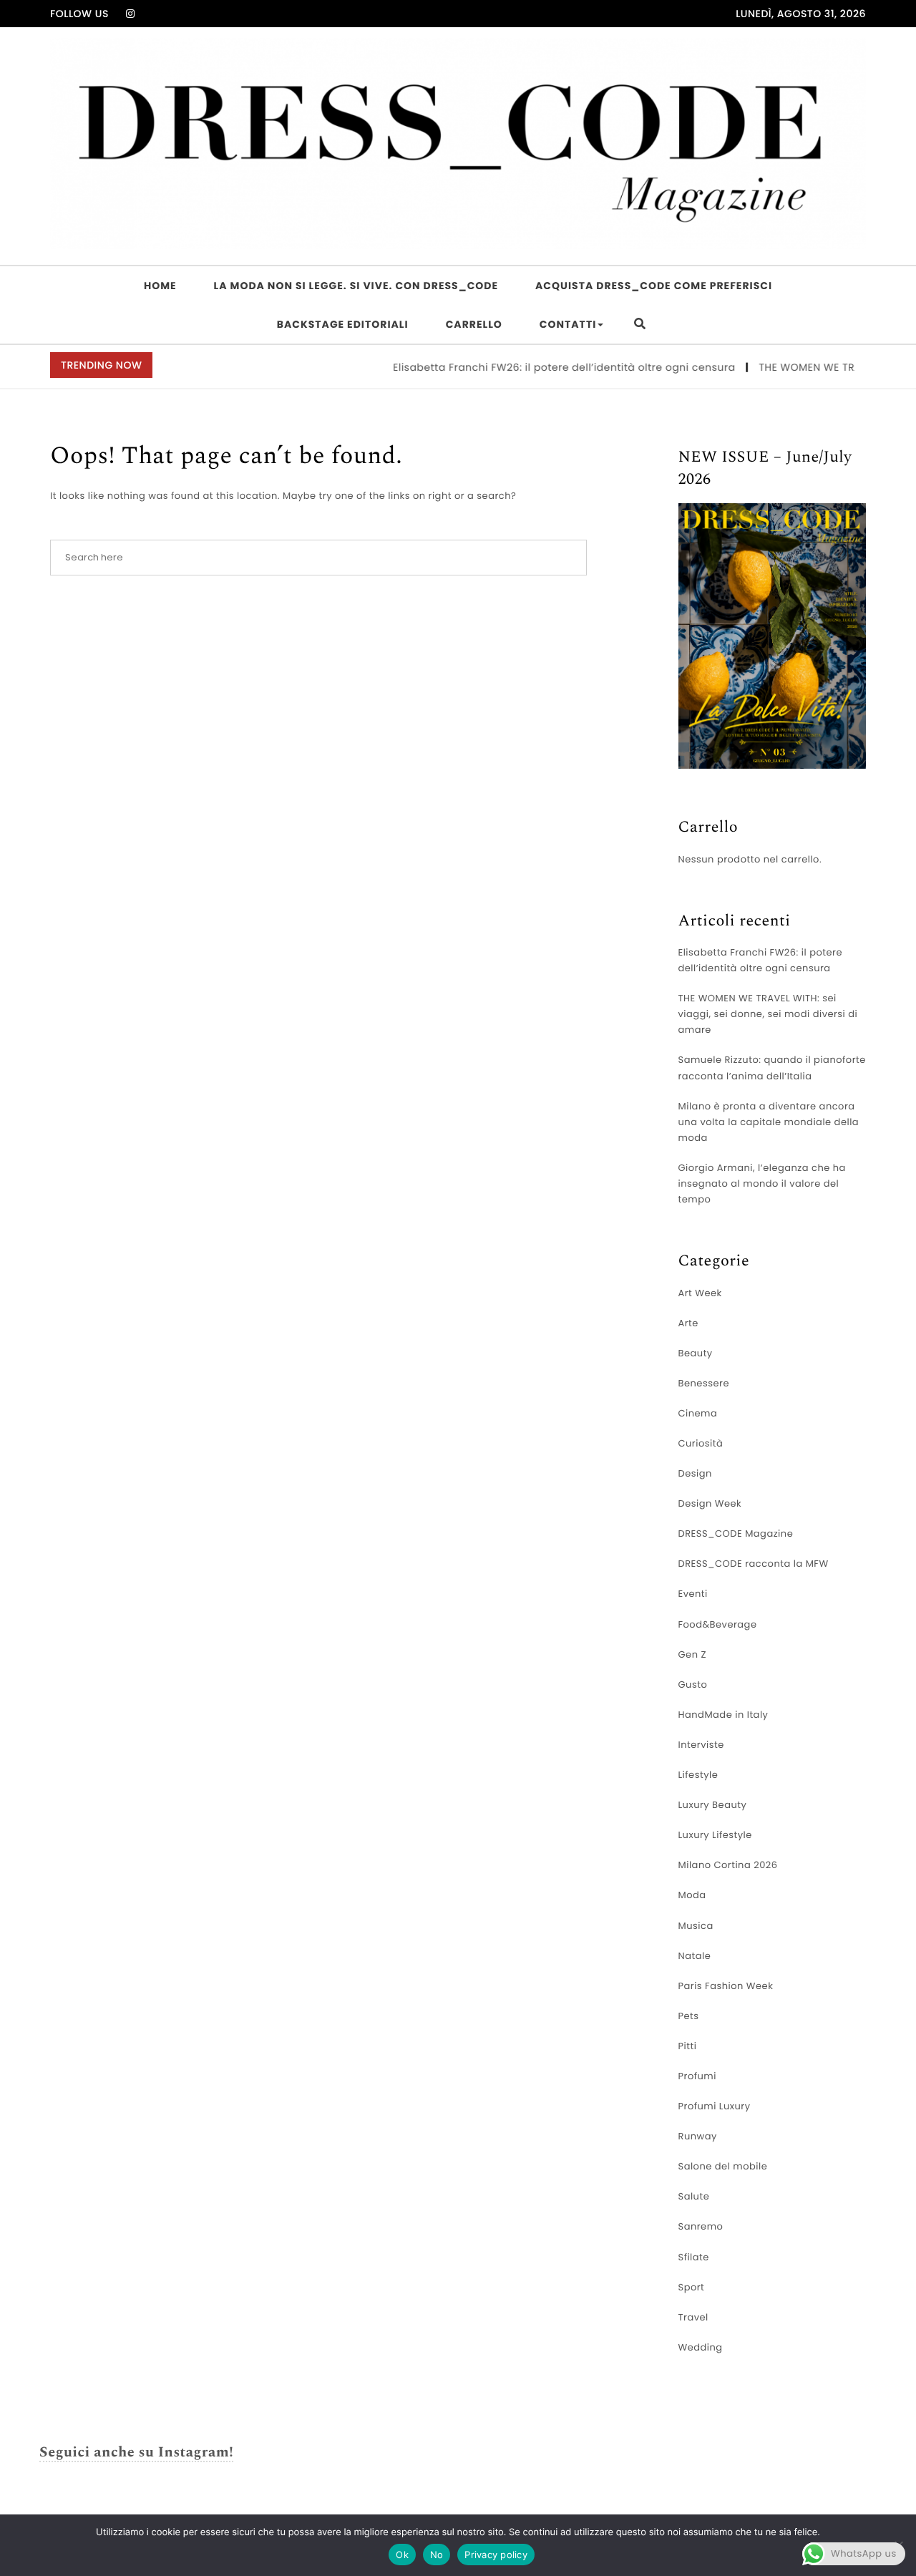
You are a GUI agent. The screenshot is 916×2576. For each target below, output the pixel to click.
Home (160, 286)
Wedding (701, 2347)
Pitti (688, 2046)
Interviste (701, 1745)
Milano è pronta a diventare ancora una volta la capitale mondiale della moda (769, 1122)
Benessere (704, 1383)
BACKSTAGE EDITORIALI (343, 324)
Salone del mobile (723, 2166)
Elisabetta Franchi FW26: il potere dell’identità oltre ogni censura (537, 367)
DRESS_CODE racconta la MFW (754, 1564)
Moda (692, 1895)
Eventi (693, 1594)
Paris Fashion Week (726, 1986)
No (437, 2555)
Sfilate (694, 2257)
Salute (694, 2196)
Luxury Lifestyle (715, 1835)
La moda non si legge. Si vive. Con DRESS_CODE (356, 286)
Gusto (693, 1685)
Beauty (696, 1353)
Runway (698, 2136)
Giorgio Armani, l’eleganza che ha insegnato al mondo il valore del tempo (762, 1183)
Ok (402, 2555)
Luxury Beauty (713, 1805)
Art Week (700, 1293)
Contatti (568, 324)
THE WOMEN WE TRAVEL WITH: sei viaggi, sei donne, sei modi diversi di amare (768, 1014)
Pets (689, 2016)
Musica (696, 1926)
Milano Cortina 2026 (728, 1865)
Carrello (474, 324)
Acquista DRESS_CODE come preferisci (654, 286)
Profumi (697, 2076)
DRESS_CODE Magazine (736, 1534)
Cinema (698, 1413)
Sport (692, 2287)
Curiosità (701, 1443)
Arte (688, 1323)
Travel (693, 2317)
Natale (695, 1956)
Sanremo (701, 2226)
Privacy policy (496, 2555)
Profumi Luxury (715, 2106)
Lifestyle (698, 1775)
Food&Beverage (718, 1624)
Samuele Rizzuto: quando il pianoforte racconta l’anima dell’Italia (772, 1068)
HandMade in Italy (723, 1715)
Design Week (710, 1503)
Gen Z (693, 1654)
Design (695, 1473)
